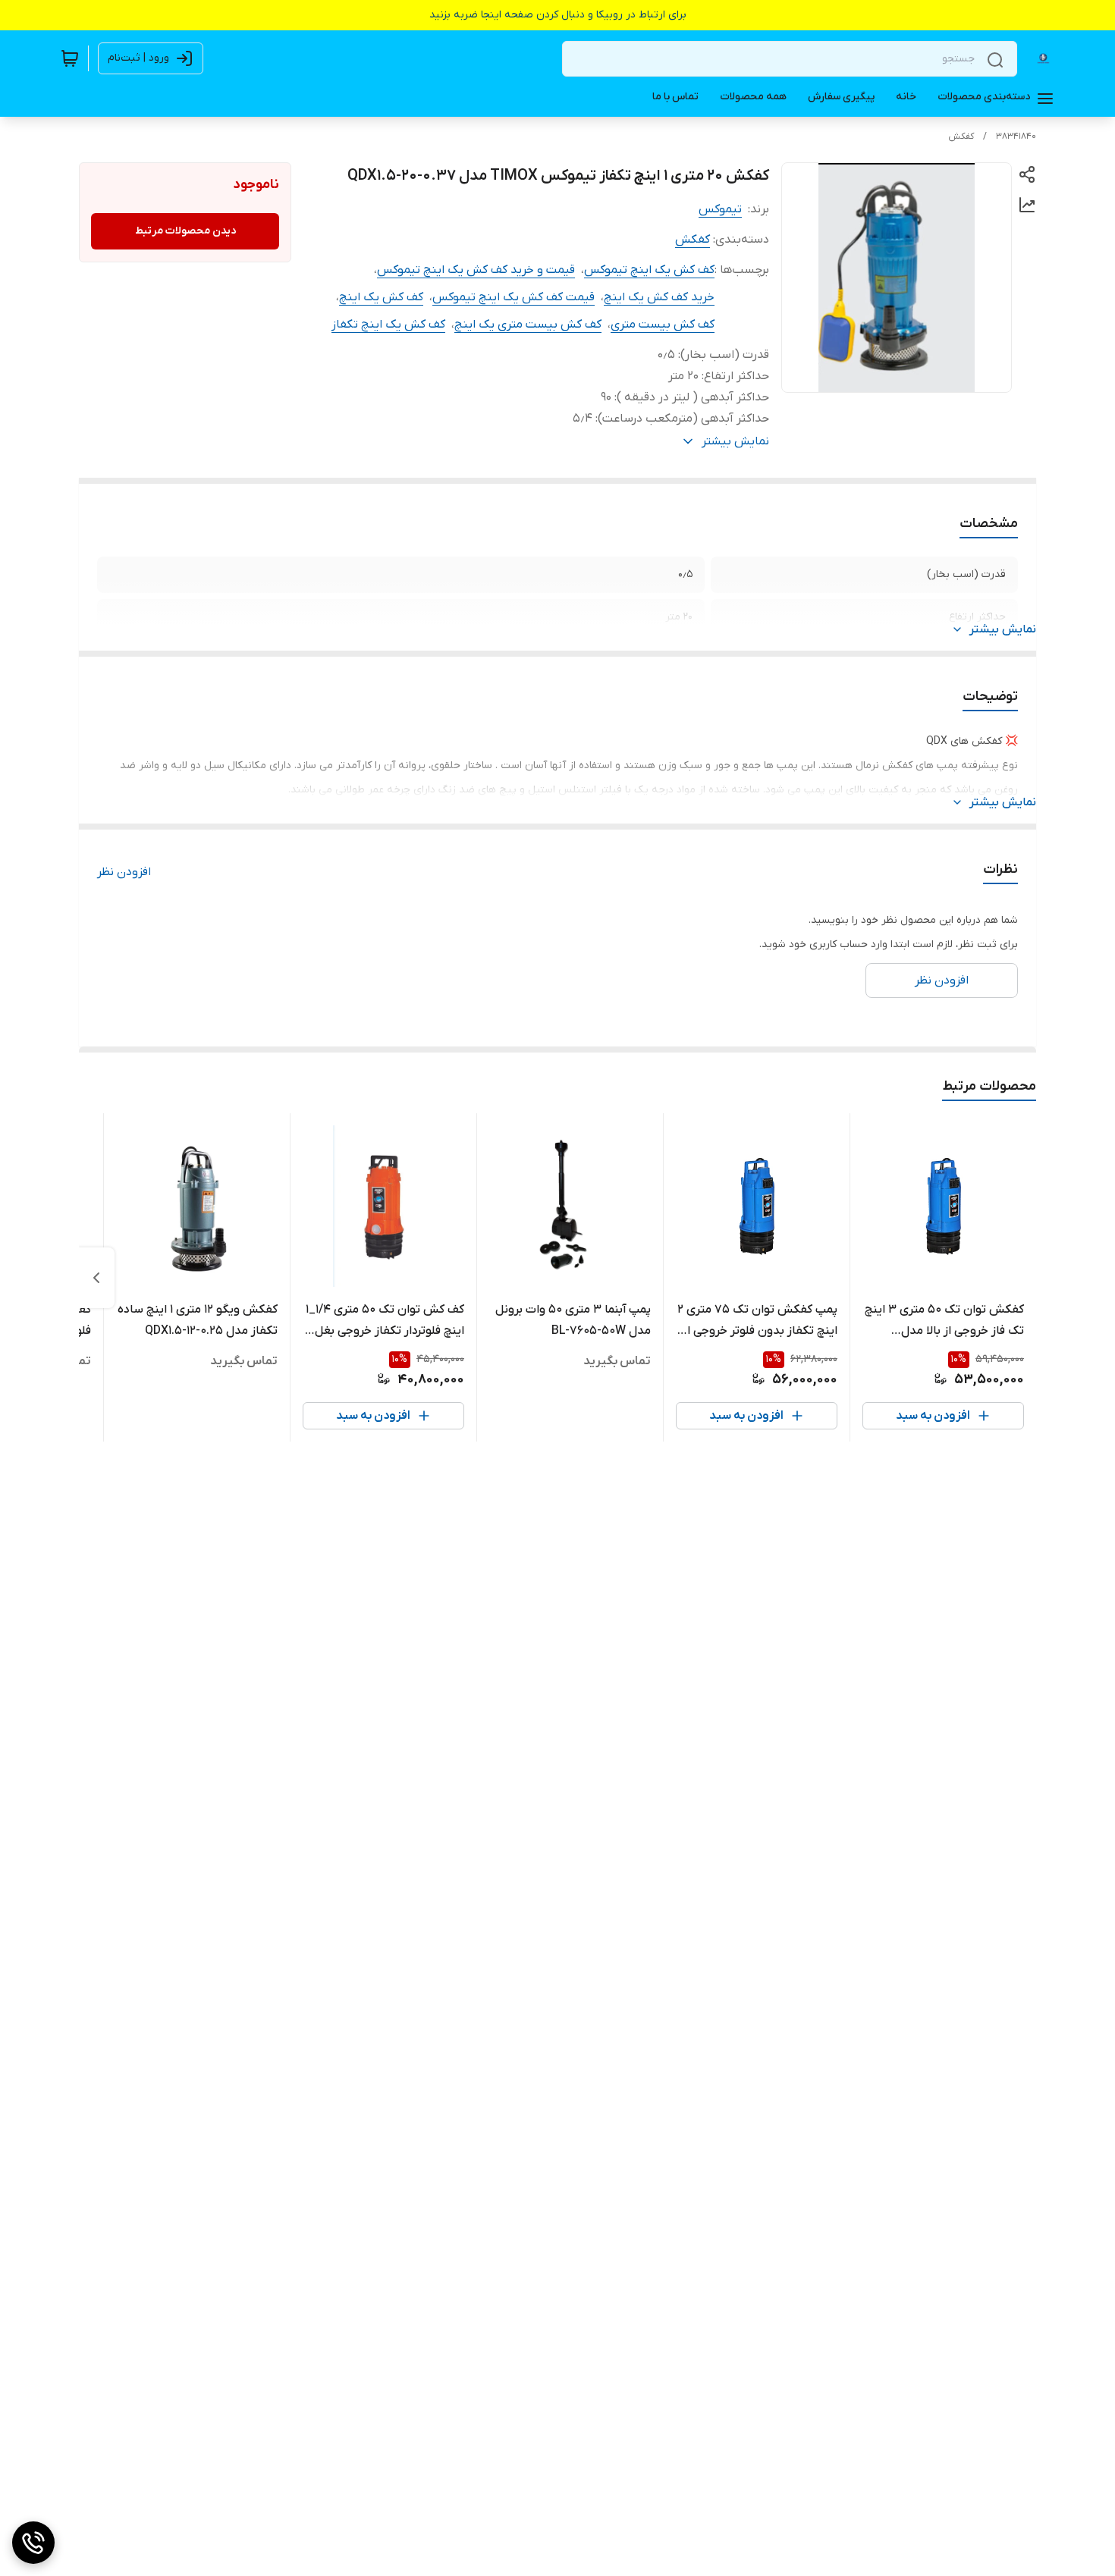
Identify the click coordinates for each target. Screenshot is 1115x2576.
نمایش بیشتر (1003, 629)
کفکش (961, 136)
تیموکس (720, 209)
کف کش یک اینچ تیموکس (649, 270)
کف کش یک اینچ (381, 297)
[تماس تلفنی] (33, 2543)
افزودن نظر (124, 872)
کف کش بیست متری (663, 325)
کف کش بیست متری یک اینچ (528, 325)
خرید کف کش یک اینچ (659, 297)
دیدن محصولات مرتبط (185, 231)
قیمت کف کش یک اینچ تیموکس (514, 297)
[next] (96, 1278)
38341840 (1016, 136)
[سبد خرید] (70, 58)
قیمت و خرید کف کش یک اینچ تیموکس (476, 270)
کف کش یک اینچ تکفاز (388, 325)
